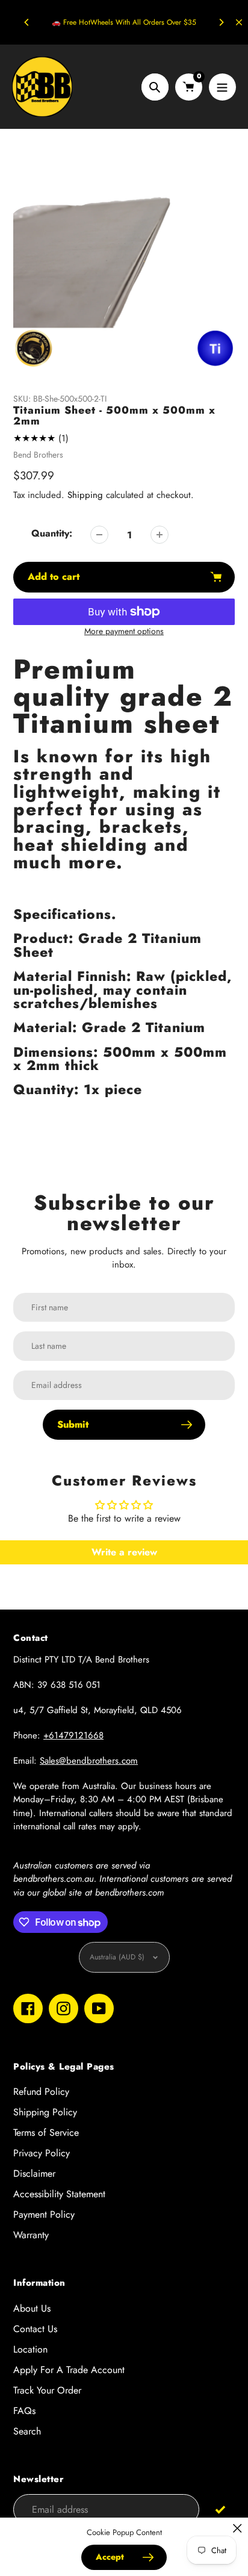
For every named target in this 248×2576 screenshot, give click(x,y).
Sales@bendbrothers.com (89, 1761)
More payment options (124, 631)
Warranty (31, 2235)
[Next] (221, 22)
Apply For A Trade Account (69, 2370)
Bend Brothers (38, 455)
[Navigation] (222, 87)
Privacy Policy (42, 2153)
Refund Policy (41, 2092)
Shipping (85, 495)
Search (27, 2431)
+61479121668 (73, 1735)
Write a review (124, 1552)
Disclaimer (34, 2173)
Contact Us (35, 2329)
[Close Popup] (237, 2528)
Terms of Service (46, 2133)
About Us (32, 2308)
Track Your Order (47, 2390)
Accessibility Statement (59, 2194)
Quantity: (52, 533)
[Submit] (220, 2509)
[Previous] (27, 22)
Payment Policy (44, 2214)
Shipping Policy (45, 2112)
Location (30, 2349)
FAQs (24, 2411)
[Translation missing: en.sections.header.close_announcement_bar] (239, 22)
